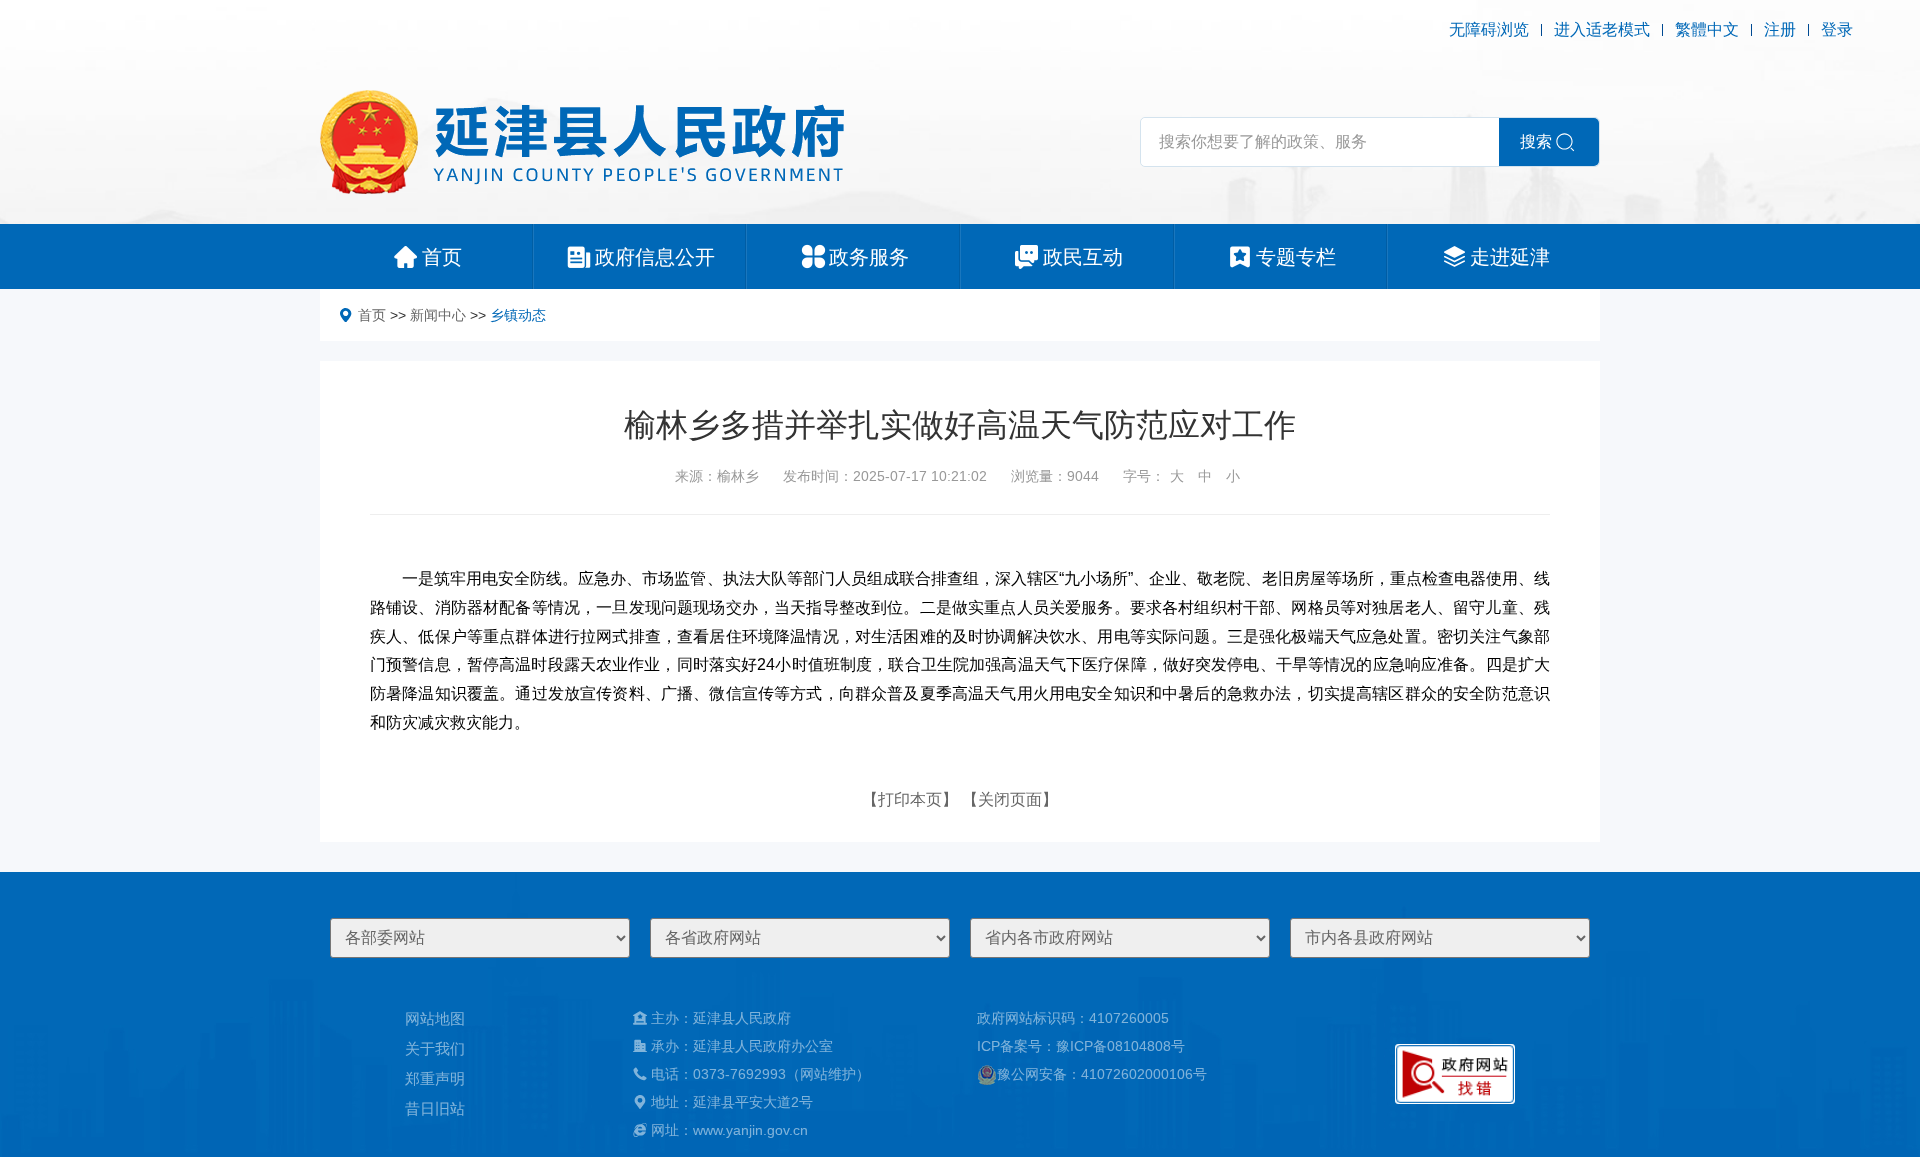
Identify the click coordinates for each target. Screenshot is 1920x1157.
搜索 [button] (1536, 141)
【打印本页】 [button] (910, 799)
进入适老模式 (1602, 29)
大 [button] (1177, 476)
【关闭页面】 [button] (1010, 799)
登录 (1837, 29)
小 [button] (1233, 476)
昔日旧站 (435, 1108)
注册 (1780, 29)
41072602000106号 (1144, 1074)
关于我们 (435, 1048)
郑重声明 (435, 1078)
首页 (372, 315)
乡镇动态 (518, 315)
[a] (1455, 1074)
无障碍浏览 (1489, 29)
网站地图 (435, 1018)
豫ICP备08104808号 (1120, 1046)
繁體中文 (1707, 29)
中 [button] (1205, 476)
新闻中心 (438, 315)
